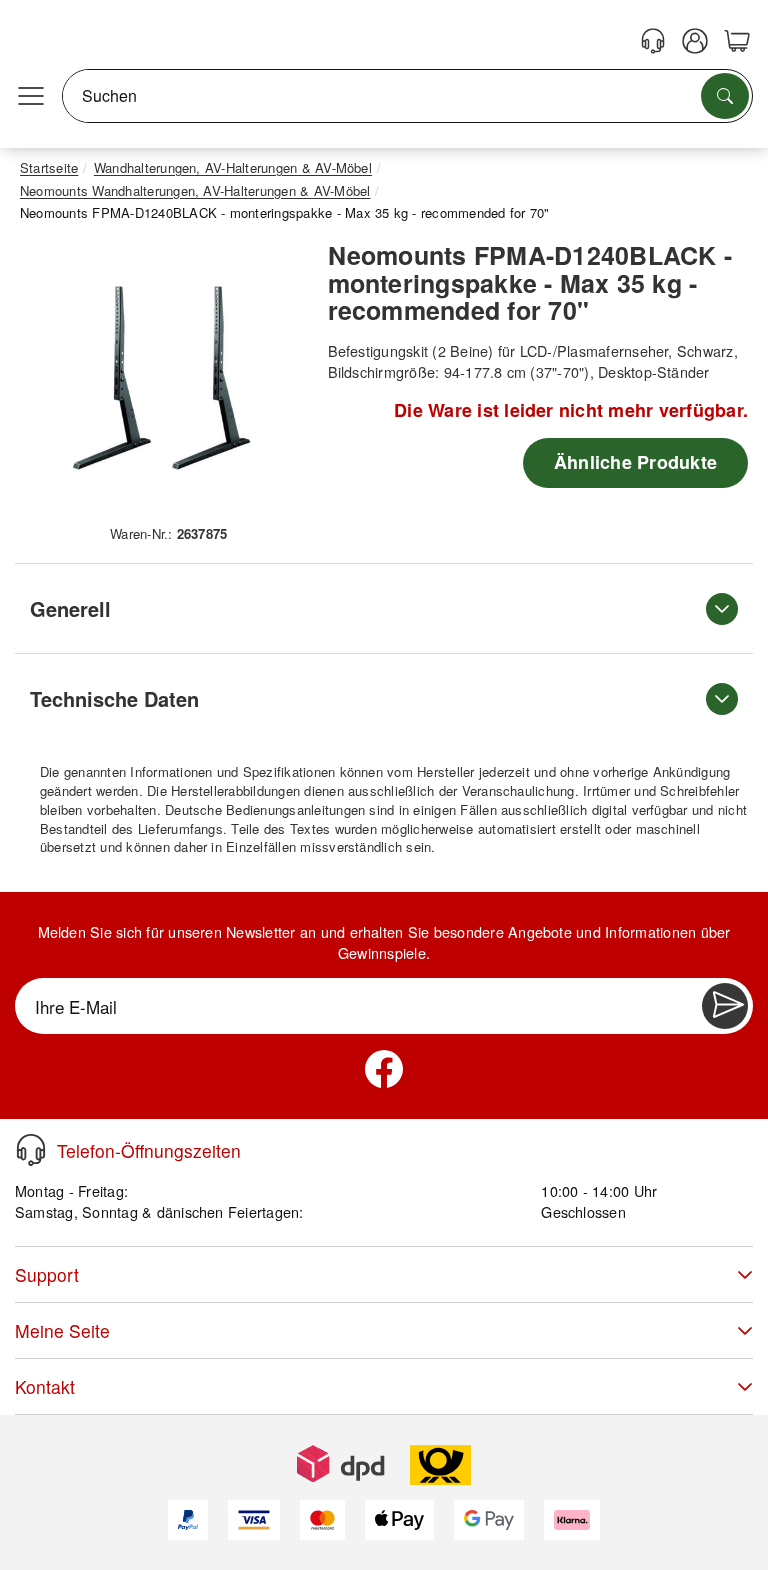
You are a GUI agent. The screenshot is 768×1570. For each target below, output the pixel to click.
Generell (70, 608)
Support (47, 1274)
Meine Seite (62, 1330)
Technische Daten (114, 698)
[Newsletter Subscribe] (725, 1006)
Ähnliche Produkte (635, 462)
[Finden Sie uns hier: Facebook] (384, 1069)
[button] (161, 378)
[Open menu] (31, 96)
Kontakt (45, 1386)
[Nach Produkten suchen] (725, 96)
